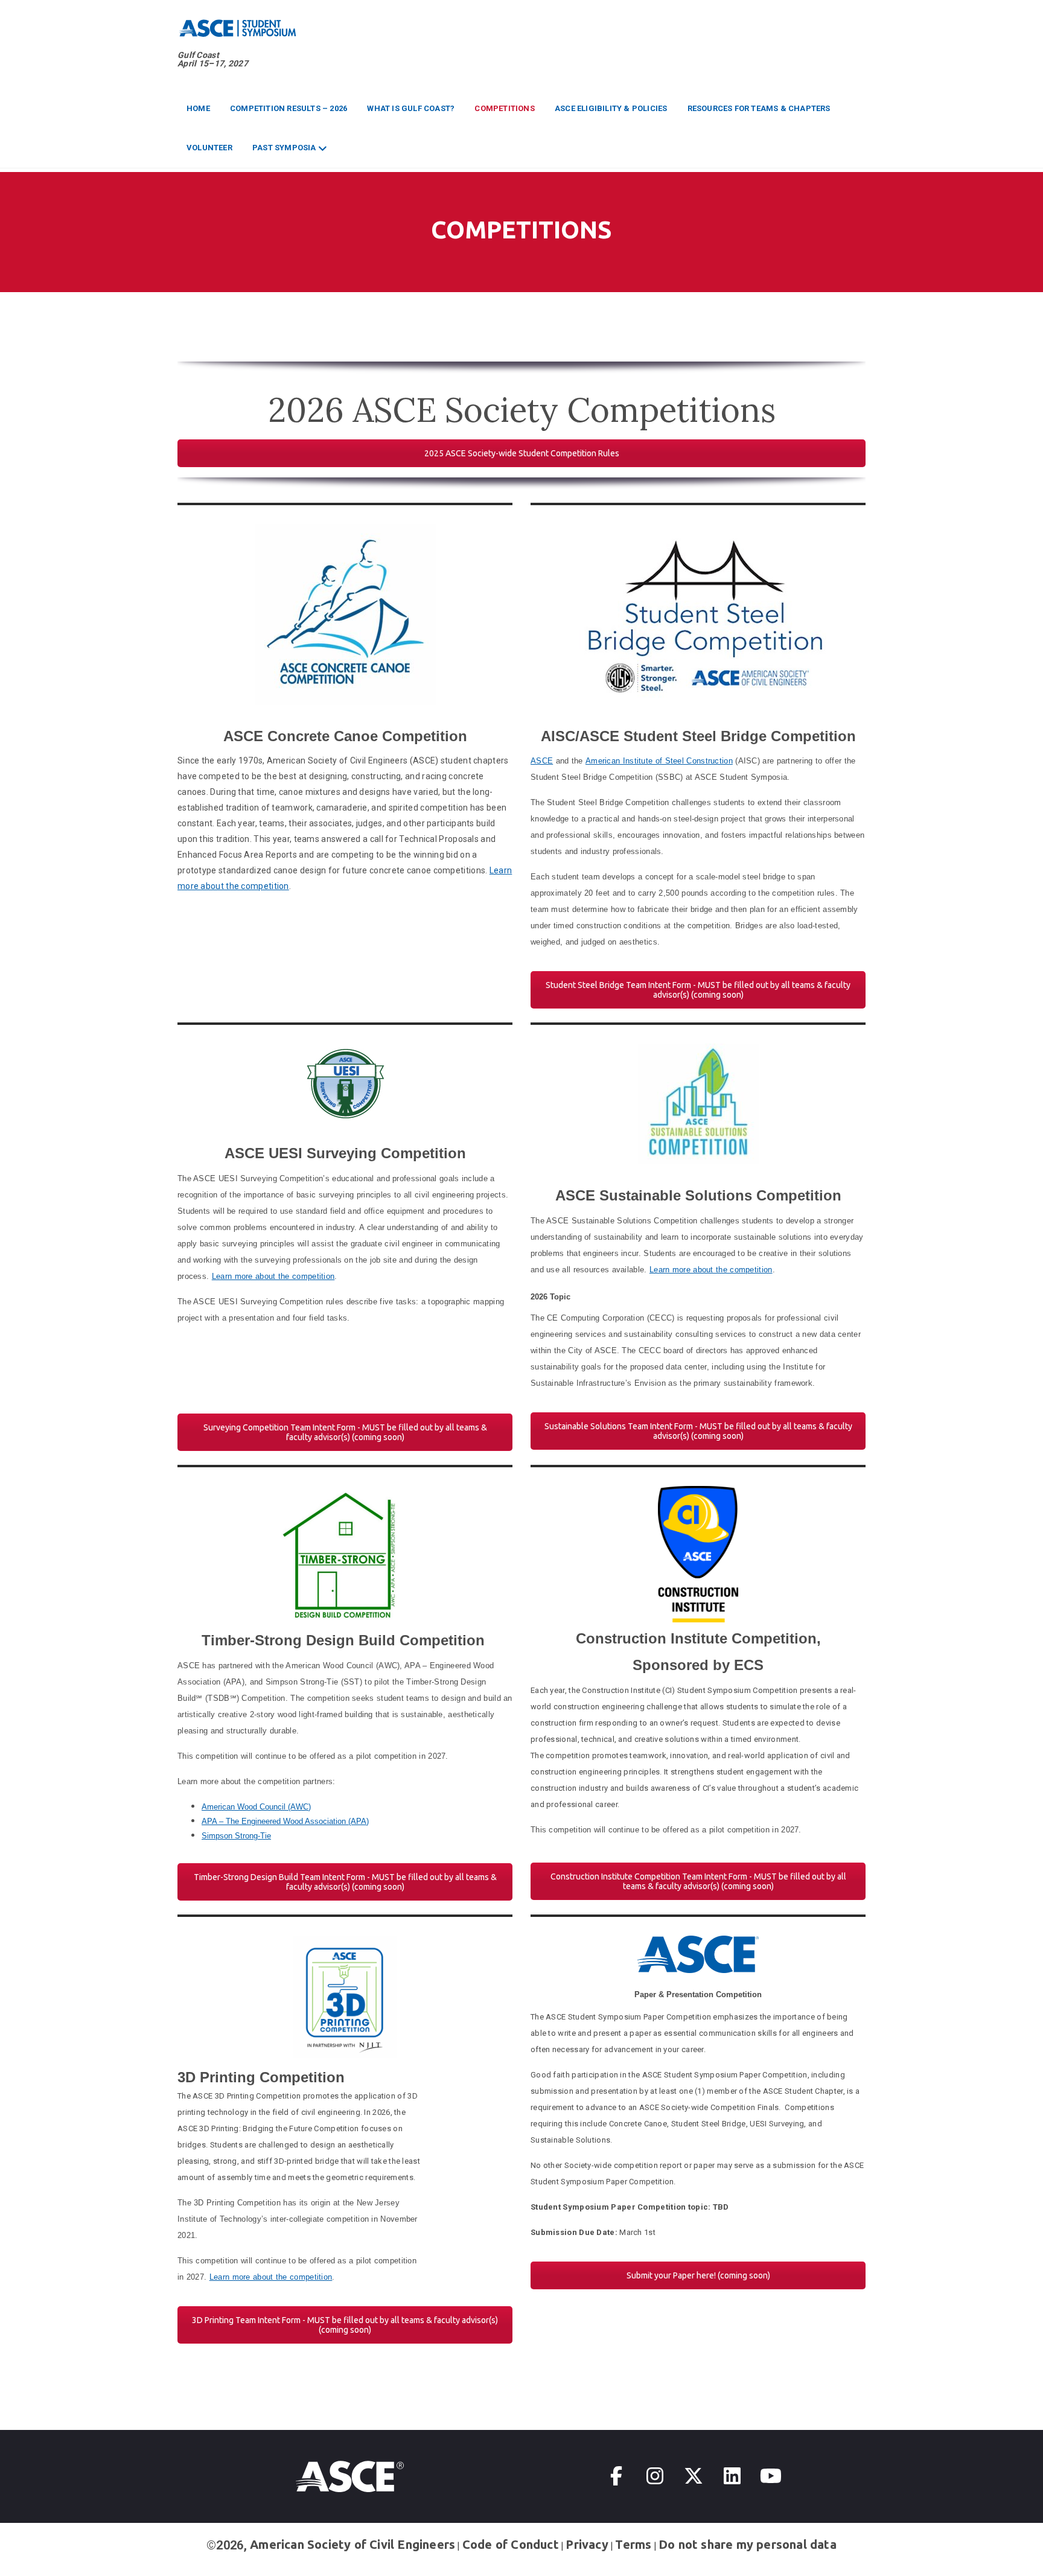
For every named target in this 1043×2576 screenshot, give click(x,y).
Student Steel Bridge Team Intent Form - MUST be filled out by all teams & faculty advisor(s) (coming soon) (698, 990)
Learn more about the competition (273, 1276)
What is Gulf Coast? (411, 108)
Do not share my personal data (748, 2544)
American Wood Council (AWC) (256, 1807)
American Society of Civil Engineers (352, 2544)
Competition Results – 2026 (289, 108)
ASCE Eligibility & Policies (611, 108)
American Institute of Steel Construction (659, 761)
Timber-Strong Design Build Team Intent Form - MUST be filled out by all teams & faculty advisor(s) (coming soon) (345, 1882)
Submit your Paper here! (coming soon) (698, 2275)
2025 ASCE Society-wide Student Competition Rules (522, 453)
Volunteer (209, 148)
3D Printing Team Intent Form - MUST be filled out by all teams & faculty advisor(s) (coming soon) (345, 2325)
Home (198, 108)
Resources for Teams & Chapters (759, 108)
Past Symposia (284, 148)
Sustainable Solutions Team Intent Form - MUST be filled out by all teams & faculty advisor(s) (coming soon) (698, 1431)
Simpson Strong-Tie (236, 1836)
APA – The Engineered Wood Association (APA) (285, 1821)
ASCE (542, 761)
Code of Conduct (511, 2544)
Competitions (504, 108)
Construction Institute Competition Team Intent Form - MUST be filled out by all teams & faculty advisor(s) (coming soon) (698, 1881)
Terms (633, 2544)
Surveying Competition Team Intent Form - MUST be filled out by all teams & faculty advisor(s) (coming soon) (345, 1432)
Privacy (587, 2544)
